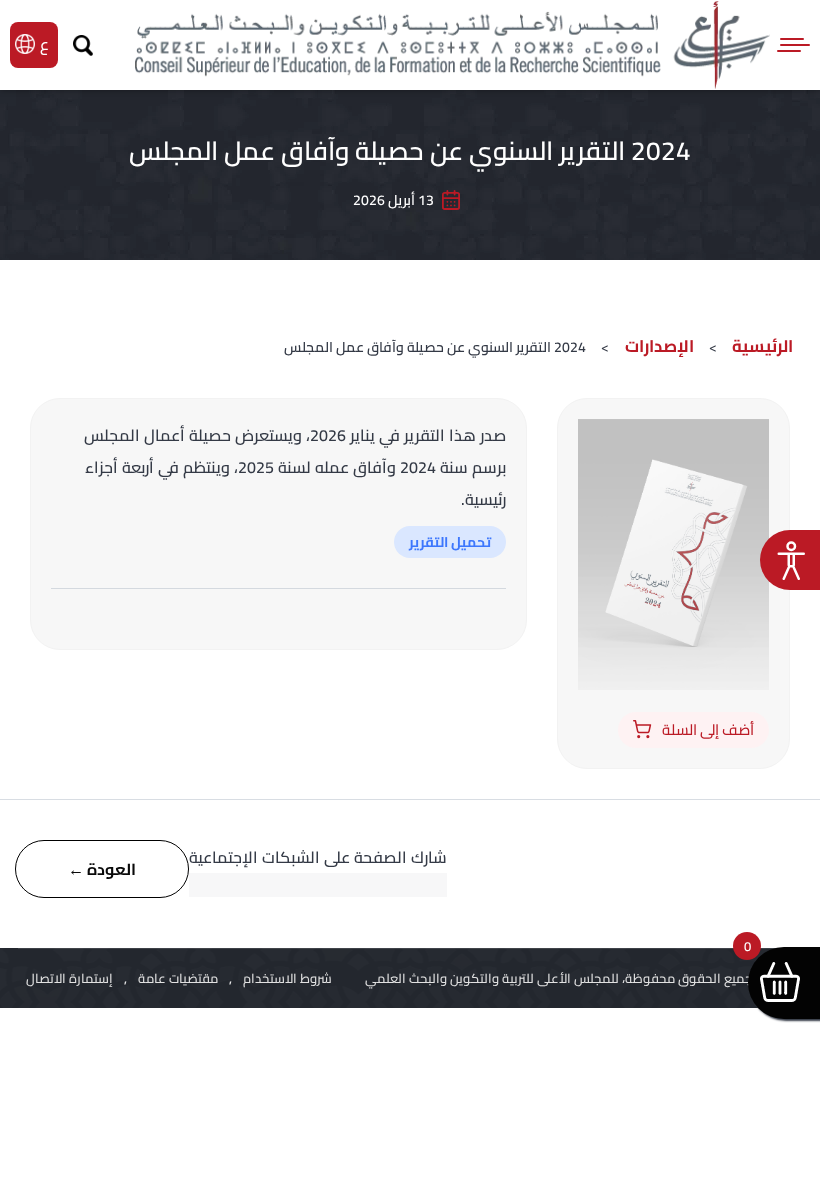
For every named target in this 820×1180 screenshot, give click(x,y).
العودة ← (102, 869)
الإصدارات (657, 346)
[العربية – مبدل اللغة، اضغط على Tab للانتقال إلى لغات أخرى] (46, 44)
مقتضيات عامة (178, 978)
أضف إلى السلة (708, 729)
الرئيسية (762, 346)
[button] (790, 560)
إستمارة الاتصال (69, 978)
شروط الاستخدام (287, 978)
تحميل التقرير (450, 542)
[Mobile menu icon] (795, 45)
